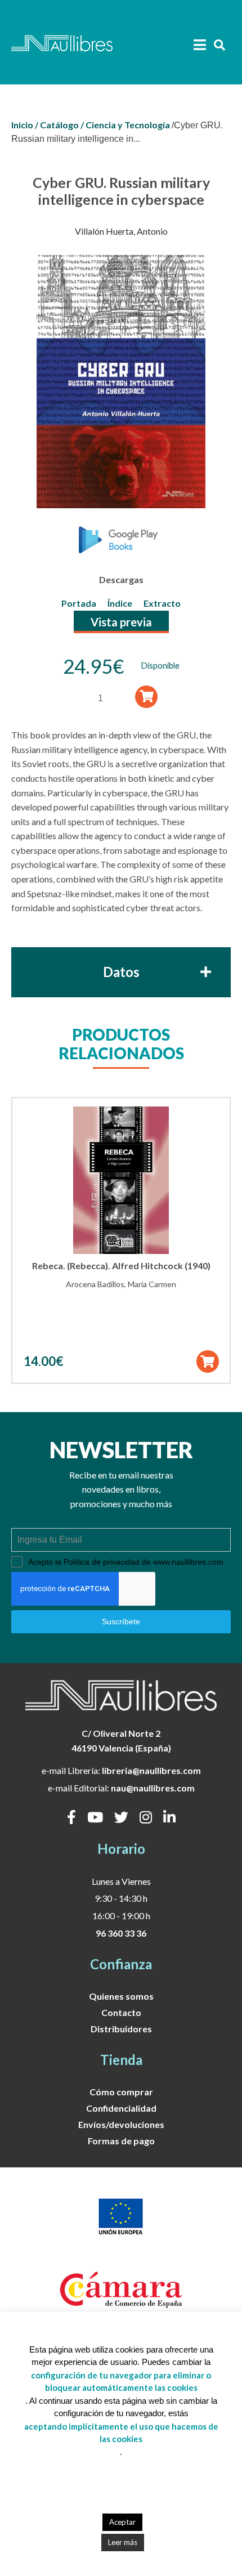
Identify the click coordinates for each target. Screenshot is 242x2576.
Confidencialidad (121, 2108)
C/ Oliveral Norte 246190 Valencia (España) (121, 1741)
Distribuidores (121, 2029)
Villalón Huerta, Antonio (121, 231)
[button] (207, 1361)
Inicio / (25, 125)
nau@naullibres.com (153, 1788)
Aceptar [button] (122, 2522)
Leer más (123, 2542)
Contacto (121, 2012)
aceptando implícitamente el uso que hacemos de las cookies (121, 2433)
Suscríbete (121, 1621)
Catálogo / (62, 125)
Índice (120, 603)
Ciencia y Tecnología (128, 125)
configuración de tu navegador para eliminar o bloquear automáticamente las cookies (121, 2382)
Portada (79, 603)
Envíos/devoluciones (121, 2124)
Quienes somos (121, 1996)
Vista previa (121, 622)
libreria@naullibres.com (151, 1770)
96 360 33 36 (121, 1933)
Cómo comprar (121, 2092)
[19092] (147, 696)
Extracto (162, 603)
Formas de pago (121, 2141)
